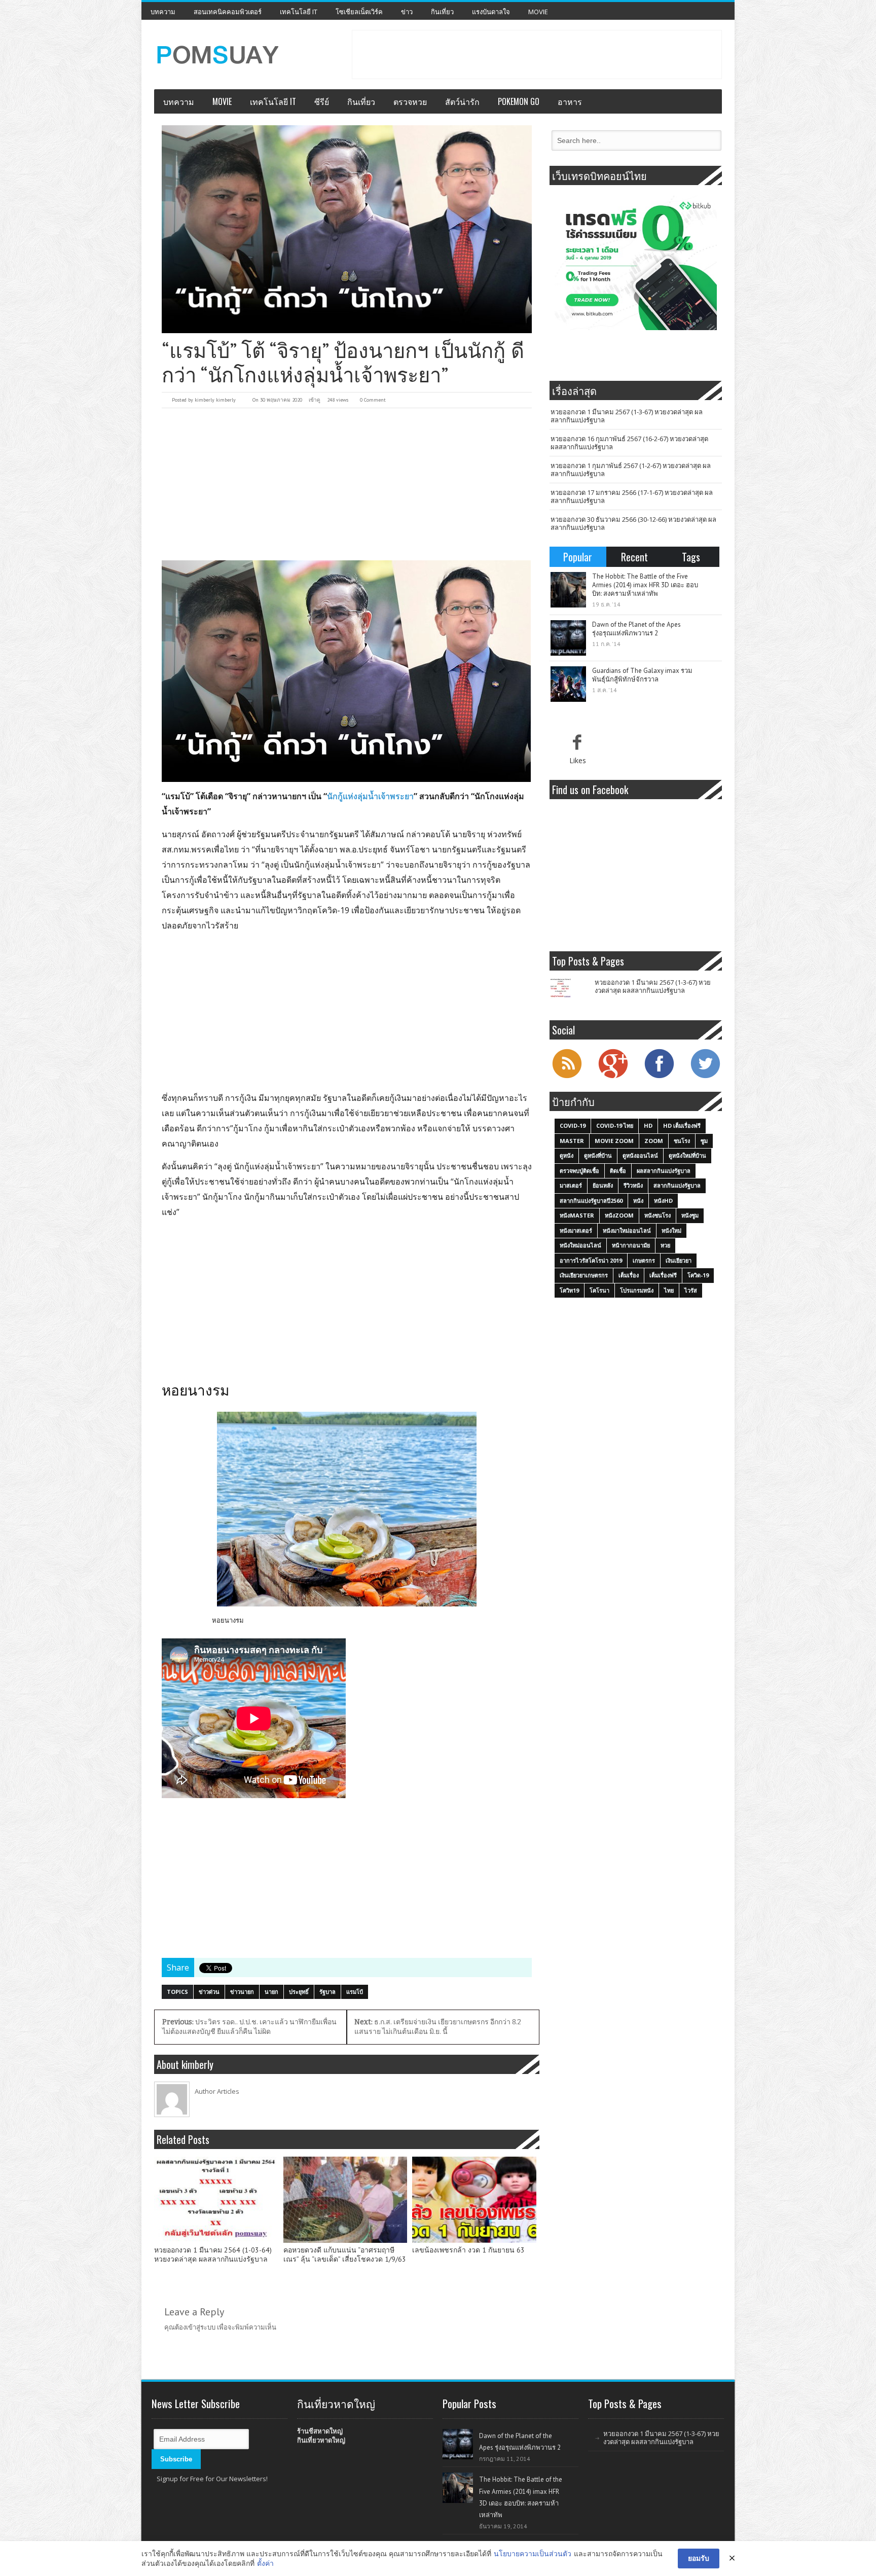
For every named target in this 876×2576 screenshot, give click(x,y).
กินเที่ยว (442, 12)
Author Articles (217, 2091)
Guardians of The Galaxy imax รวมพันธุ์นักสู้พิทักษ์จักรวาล (642, 675)
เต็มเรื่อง (629, 1275)
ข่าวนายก (242, 1992)
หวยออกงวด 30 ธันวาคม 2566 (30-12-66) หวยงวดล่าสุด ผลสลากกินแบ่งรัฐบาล (633, 523)
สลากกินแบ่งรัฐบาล (677, 1185)
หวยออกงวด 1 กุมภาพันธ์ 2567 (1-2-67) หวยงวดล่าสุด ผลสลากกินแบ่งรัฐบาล (631, 470)
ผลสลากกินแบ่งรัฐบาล (664, 1171)
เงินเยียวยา (679, 1260)
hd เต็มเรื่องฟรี (682, 1125)
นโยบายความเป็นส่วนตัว (533, 2553)
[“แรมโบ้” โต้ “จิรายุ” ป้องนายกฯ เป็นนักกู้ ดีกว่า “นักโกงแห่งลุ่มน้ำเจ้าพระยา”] (347, 229)
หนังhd (663, 1201)
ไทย (669, 1290)
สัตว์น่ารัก (462, 101)
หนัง (638, 1201)
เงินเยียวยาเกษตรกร (584, 1275)
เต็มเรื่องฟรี (663, 1275)
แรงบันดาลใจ (491, 12)
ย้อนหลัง (603, 1185)
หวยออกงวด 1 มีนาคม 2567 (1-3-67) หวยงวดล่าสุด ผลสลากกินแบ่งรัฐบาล (627, 416)
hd (648, 1125)
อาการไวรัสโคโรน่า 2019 (591, 1260)
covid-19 (573, 1125)
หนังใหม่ (671, 1230)
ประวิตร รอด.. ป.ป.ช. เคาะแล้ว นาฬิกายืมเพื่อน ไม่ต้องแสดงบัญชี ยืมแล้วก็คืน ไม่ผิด (249, 2027)
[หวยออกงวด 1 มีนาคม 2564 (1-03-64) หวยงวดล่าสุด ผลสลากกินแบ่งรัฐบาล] (216, 2200)
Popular (578, 557)
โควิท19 (569, 1290)
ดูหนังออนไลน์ (640, 1155)
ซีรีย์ (322, 101)
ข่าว (407, 12)
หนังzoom (619, 1215)
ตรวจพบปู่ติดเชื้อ (579, 1171)
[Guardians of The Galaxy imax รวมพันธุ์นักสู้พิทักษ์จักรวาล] (568, 684)
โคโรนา (599, 1290)
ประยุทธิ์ (299, 1992)
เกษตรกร (644, 1260)
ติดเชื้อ (618, 1171)
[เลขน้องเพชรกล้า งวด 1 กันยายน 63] (474, 2200)
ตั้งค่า (265, 2563)
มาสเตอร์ (571, 1185)
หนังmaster (577, 1215)
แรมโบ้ (355, 1992)
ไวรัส (691, 1290)
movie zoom (614, 1141)
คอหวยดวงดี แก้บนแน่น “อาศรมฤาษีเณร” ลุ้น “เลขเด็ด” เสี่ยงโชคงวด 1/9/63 (345, 2255)
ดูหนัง (567, 1155)
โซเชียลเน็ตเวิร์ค (359, 12)
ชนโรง (682, 1141)
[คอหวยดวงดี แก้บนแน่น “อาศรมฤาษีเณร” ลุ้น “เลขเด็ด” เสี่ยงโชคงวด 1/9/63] (345, 2200)
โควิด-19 (698, 1275)
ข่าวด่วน (209, 1992)
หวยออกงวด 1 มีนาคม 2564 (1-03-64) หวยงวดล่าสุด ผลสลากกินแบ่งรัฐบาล (213, 2255)
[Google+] (613, 1077)
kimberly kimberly (215, 400)
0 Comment (373, 400)
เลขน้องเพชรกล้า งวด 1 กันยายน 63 (468, 2250)
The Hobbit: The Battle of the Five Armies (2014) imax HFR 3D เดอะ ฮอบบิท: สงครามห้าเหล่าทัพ (645, 585)
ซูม (704, 1141)
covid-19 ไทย (615, 1125)
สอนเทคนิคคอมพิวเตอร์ (228, 12)
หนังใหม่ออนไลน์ (580, 1245)
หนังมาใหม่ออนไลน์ (627, 1230)
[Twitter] (705, 1077)
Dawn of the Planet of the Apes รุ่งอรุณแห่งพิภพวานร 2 (636, 629)
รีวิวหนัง (633, 1185)
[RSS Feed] (567, 1077)
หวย (665, 1245)
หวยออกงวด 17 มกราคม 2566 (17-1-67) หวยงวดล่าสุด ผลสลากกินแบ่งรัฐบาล (632, 496)
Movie (538, 12)
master (572, 1141)
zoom (654, 1141)
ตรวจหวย (410, 101)
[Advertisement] (537, 53)
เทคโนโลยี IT (299, 12)
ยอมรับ (699, 2558)
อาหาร (570, 101)
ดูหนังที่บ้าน (598, 1155)
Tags (691, 557)
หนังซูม (690, 1215)
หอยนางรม (228, 1620)
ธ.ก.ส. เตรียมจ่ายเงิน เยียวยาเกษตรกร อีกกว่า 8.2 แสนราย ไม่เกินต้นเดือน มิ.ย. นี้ (438, 2027)
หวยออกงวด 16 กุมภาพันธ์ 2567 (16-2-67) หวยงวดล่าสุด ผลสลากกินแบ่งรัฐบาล (629, 443)
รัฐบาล (327, 1992)
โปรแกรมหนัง (637, 1290)
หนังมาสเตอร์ (576, 1230)
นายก (271, 1992)
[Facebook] (659, 1077)
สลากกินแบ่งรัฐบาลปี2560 (591, 1201)
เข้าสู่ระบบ (201, 2327)
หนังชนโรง (658, 1215)
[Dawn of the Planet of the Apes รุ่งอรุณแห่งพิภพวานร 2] (568, 638)
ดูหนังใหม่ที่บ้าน (687, 1155)
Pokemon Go (519, 101)
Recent (634, 557)
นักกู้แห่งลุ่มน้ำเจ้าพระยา (370, 796)
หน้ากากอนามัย (631, 1245)
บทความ (163, 12)
